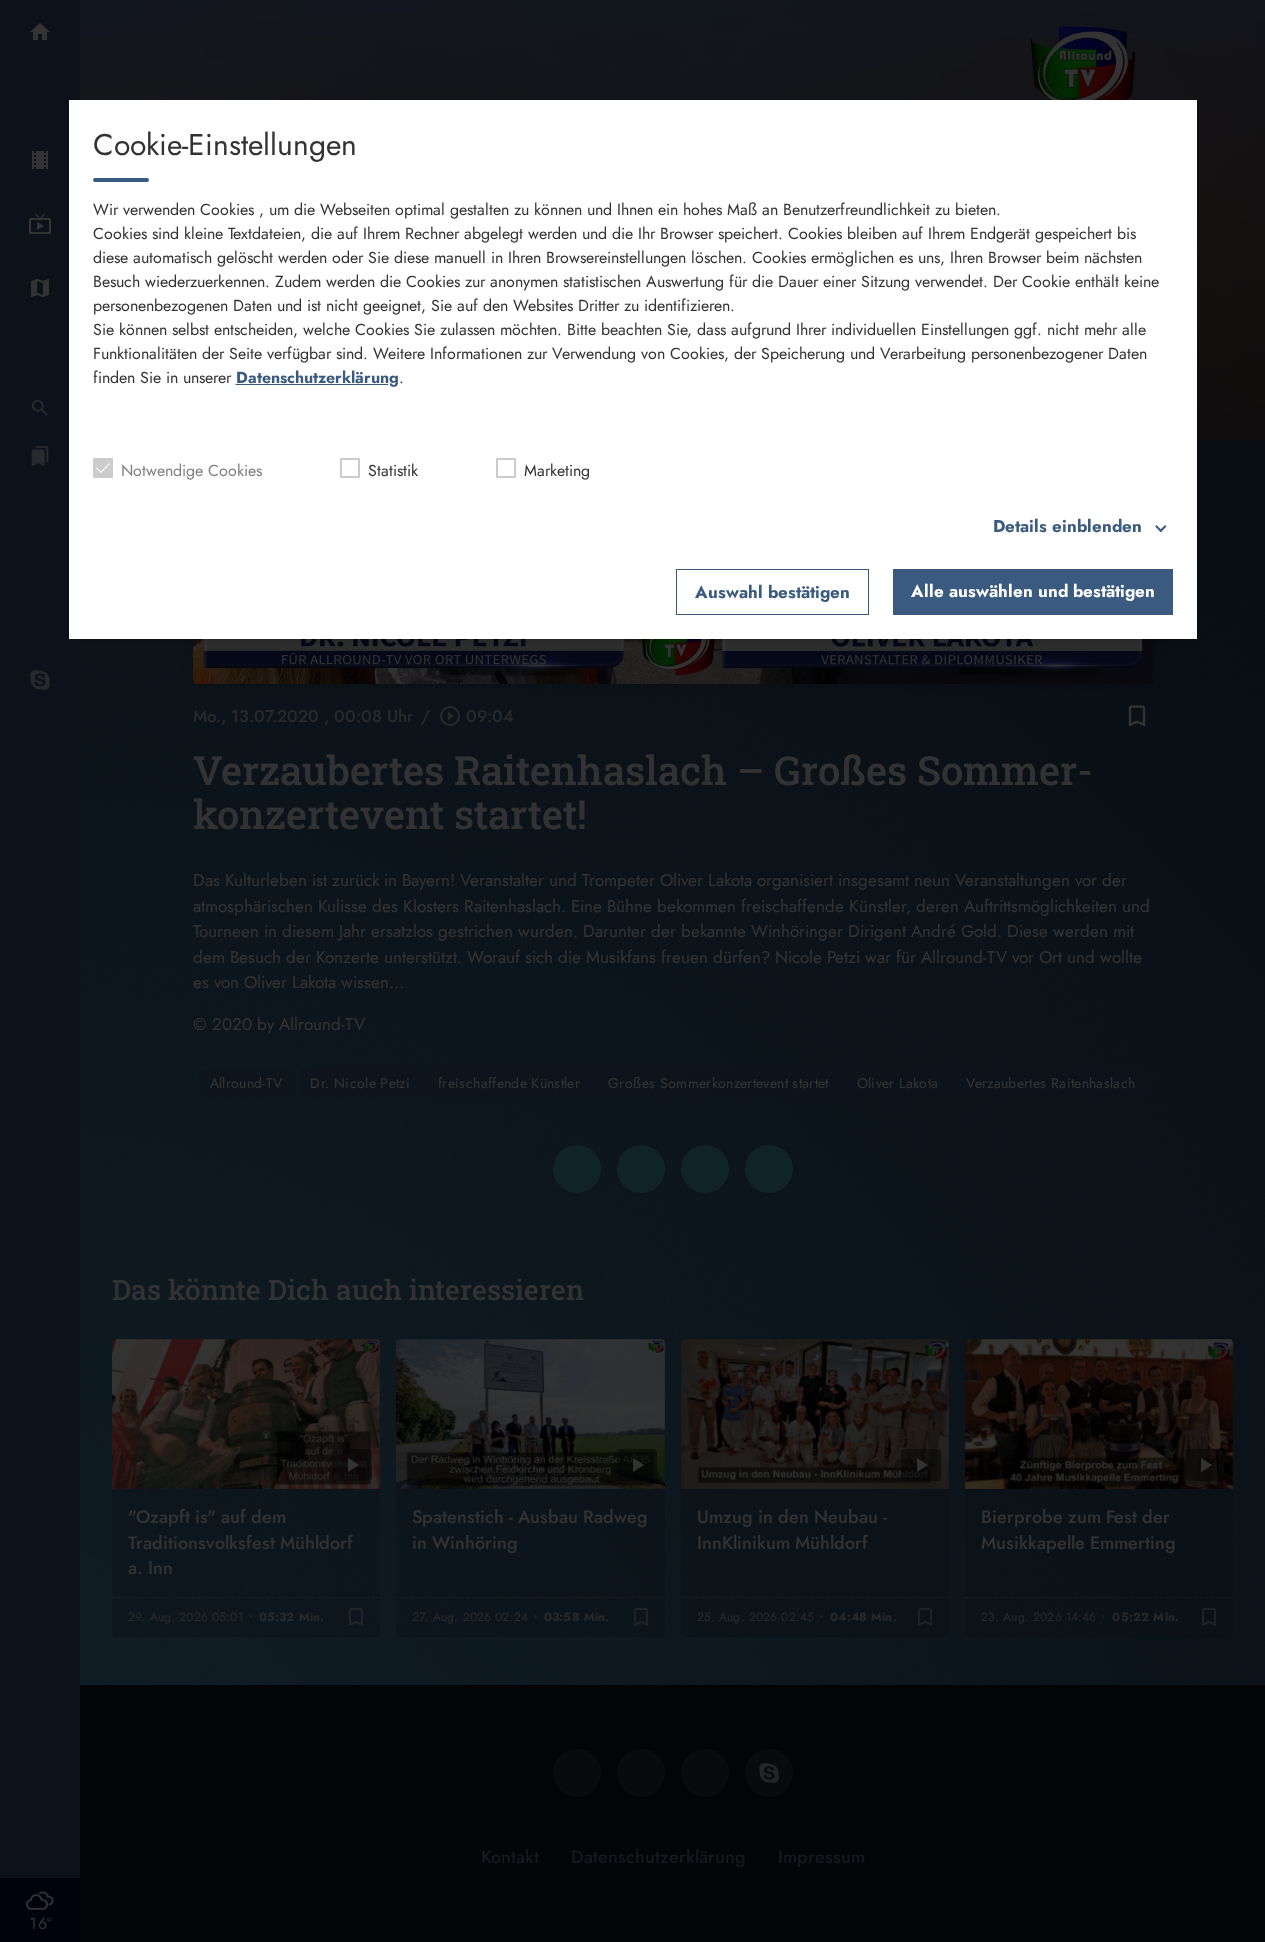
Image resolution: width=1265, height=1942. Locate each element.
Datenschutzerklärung (317, 377)
